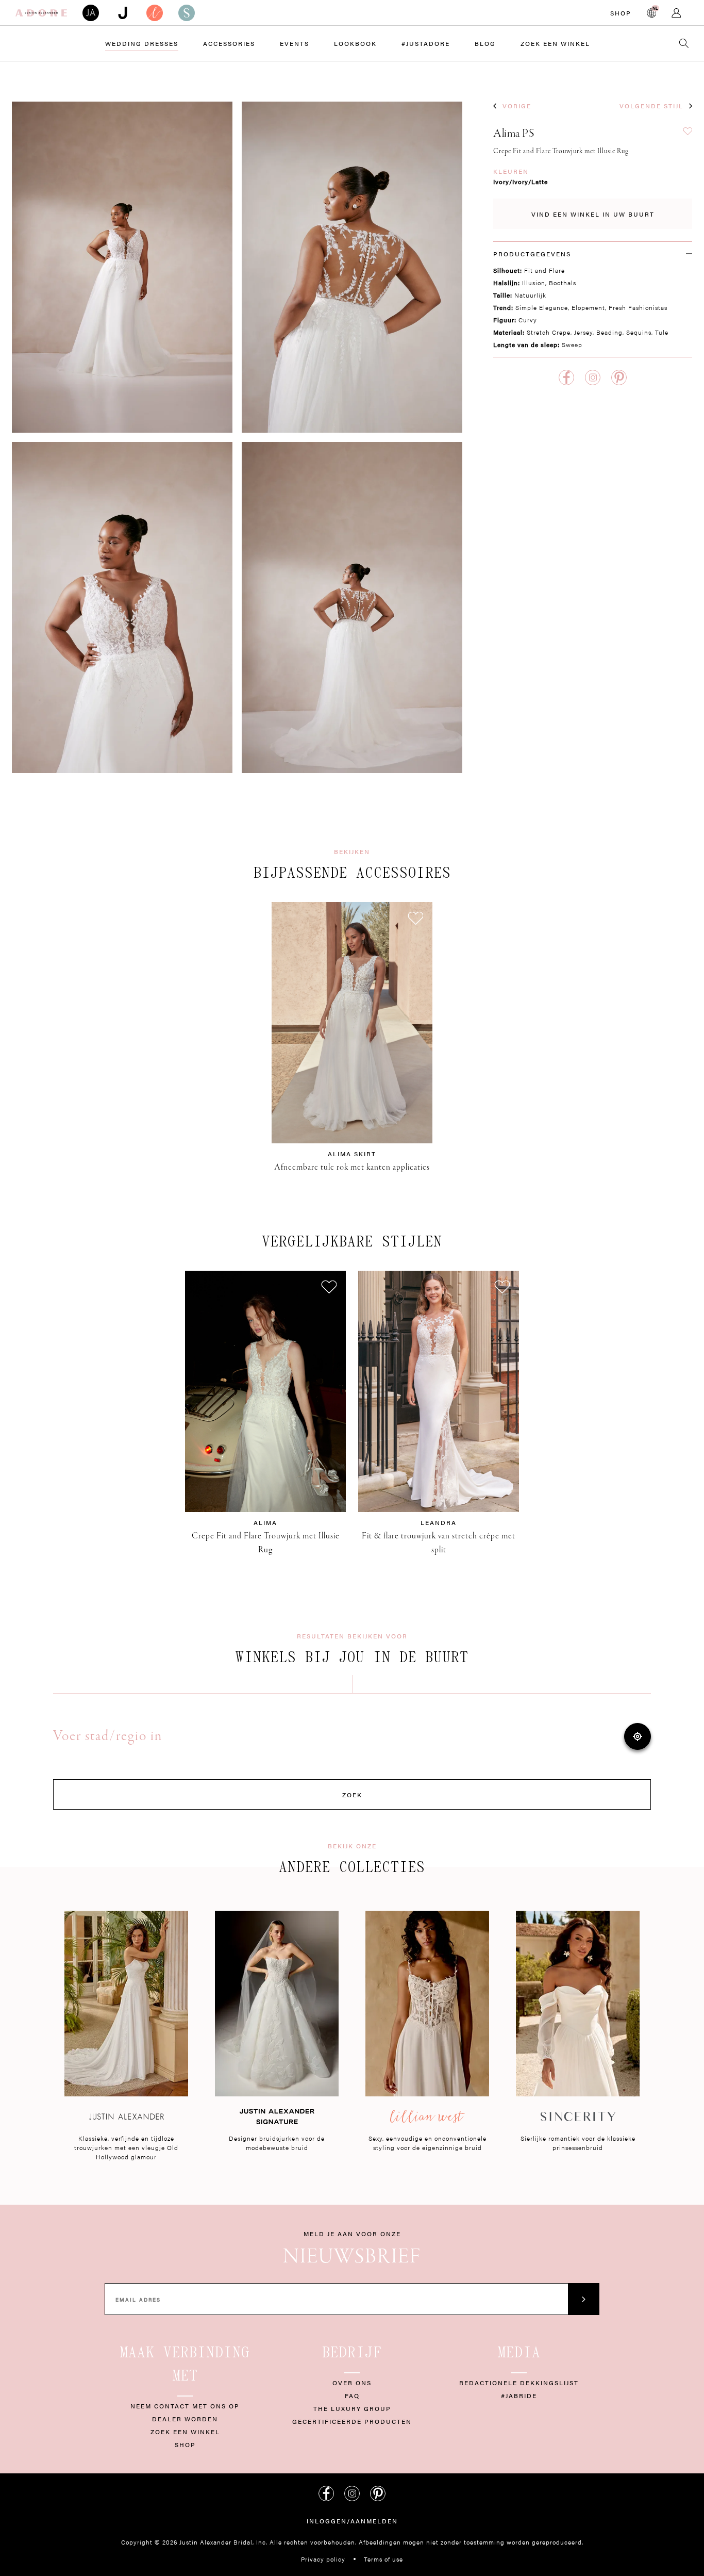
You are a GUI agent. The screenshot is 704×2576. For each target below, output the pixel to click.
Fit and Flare (544, 270)
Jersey (583, 332)
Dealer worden (185, 2419)
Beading (609, 332)
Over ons (352, 2383)
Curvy (528, 320)
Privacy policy (323, 2559)
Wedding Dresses (142, 43)
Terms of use (383, 2559)
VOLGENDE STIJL (651, 106)
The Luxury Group (352, 2408)
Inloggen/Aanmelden (352, 2521)
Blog (485, 43)
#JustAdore (426, 43)
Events (295, 43)
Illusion (534, 283)
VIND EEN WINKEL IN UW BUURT (593, 214)
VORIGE (517, 106)
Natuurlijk (530, 295)
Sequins (639, 332)
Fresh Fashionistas (638, 307)
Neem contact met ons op (185, 2406)
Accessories (229, 43)
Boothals (563, 283)
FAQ (352, 2395)
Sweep (572, 344)
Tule (662, 332)
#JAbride (519, 2395)
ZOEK (352, 1795)
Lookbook (355, 43)
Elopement (588, 307)
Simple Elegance (542, 307)
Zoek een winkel (185, 2432)
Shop (621, 13)
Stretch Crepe (549, 332)
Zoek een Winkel (555, 43)
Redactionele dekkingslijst (519, 2383)
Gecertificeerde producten (352, 2421)
